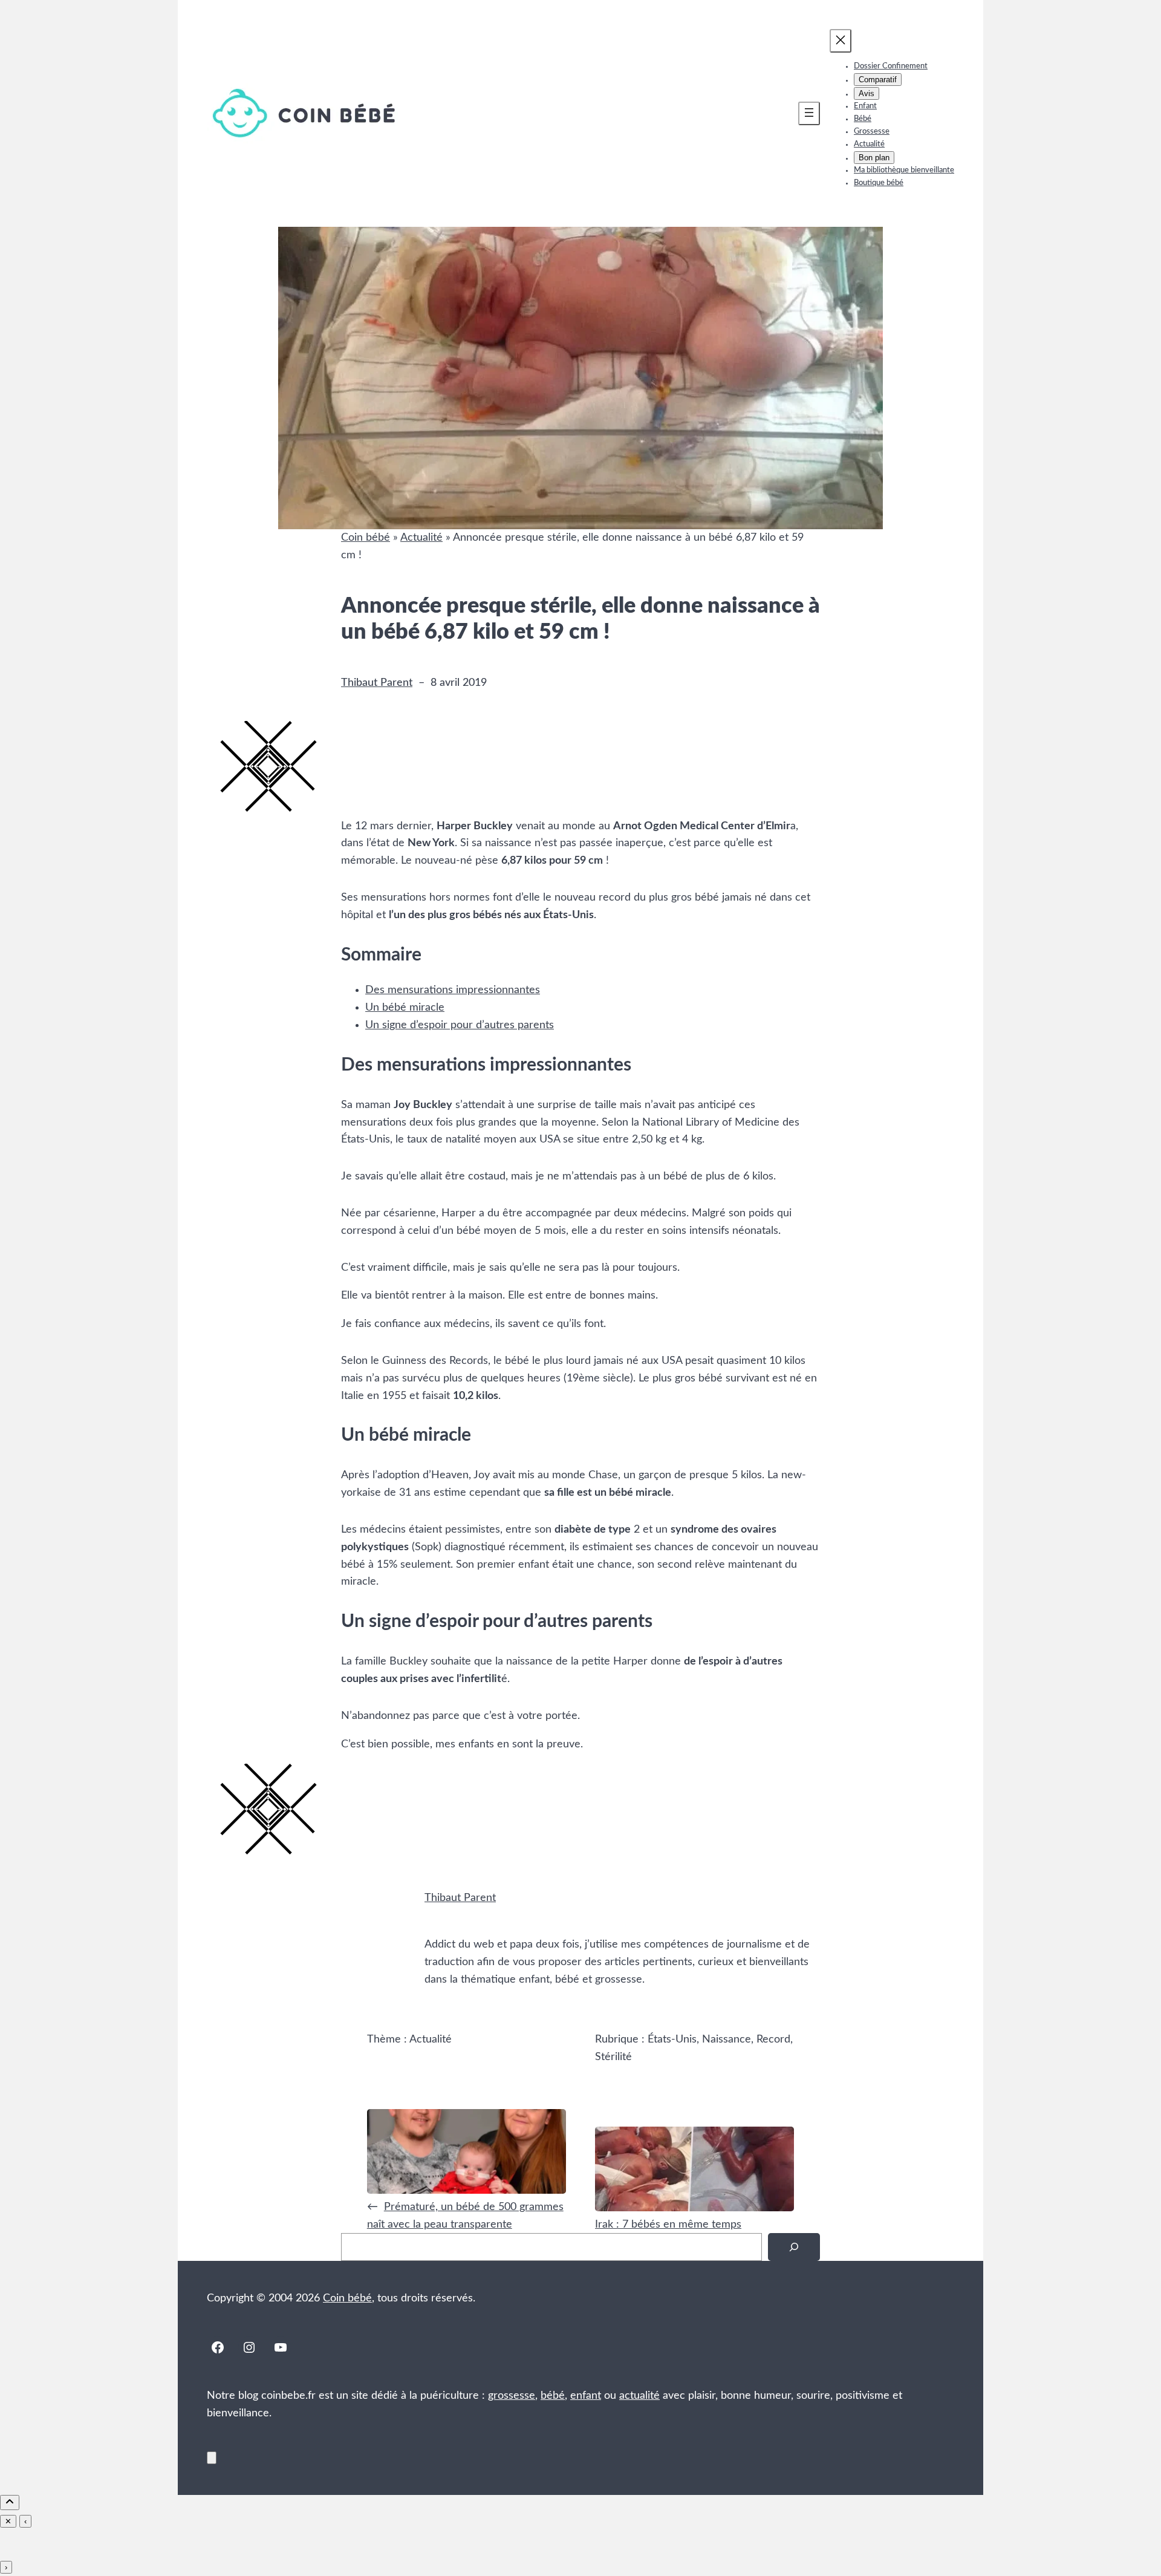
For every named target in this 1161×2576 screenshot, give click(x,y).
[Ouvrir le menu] (809, 113)
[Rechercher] (794, 2247)
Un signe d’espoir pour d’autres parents (460, 1025)
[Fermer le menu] (841, 41)
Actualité (421, 538)
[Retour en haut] (212, 2458)
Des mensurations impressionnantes (453, 990)
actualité (639, 2396)
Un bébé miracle (405, 1008)
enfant (586, 2396)
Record (773, 2040)
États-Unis (672, 2040)
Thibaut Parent (377, 683)
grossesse (512, 2396)
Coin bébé (366, 538)
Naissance (727, 2040)
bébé (553, 2396)
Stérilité (613, 2057)
